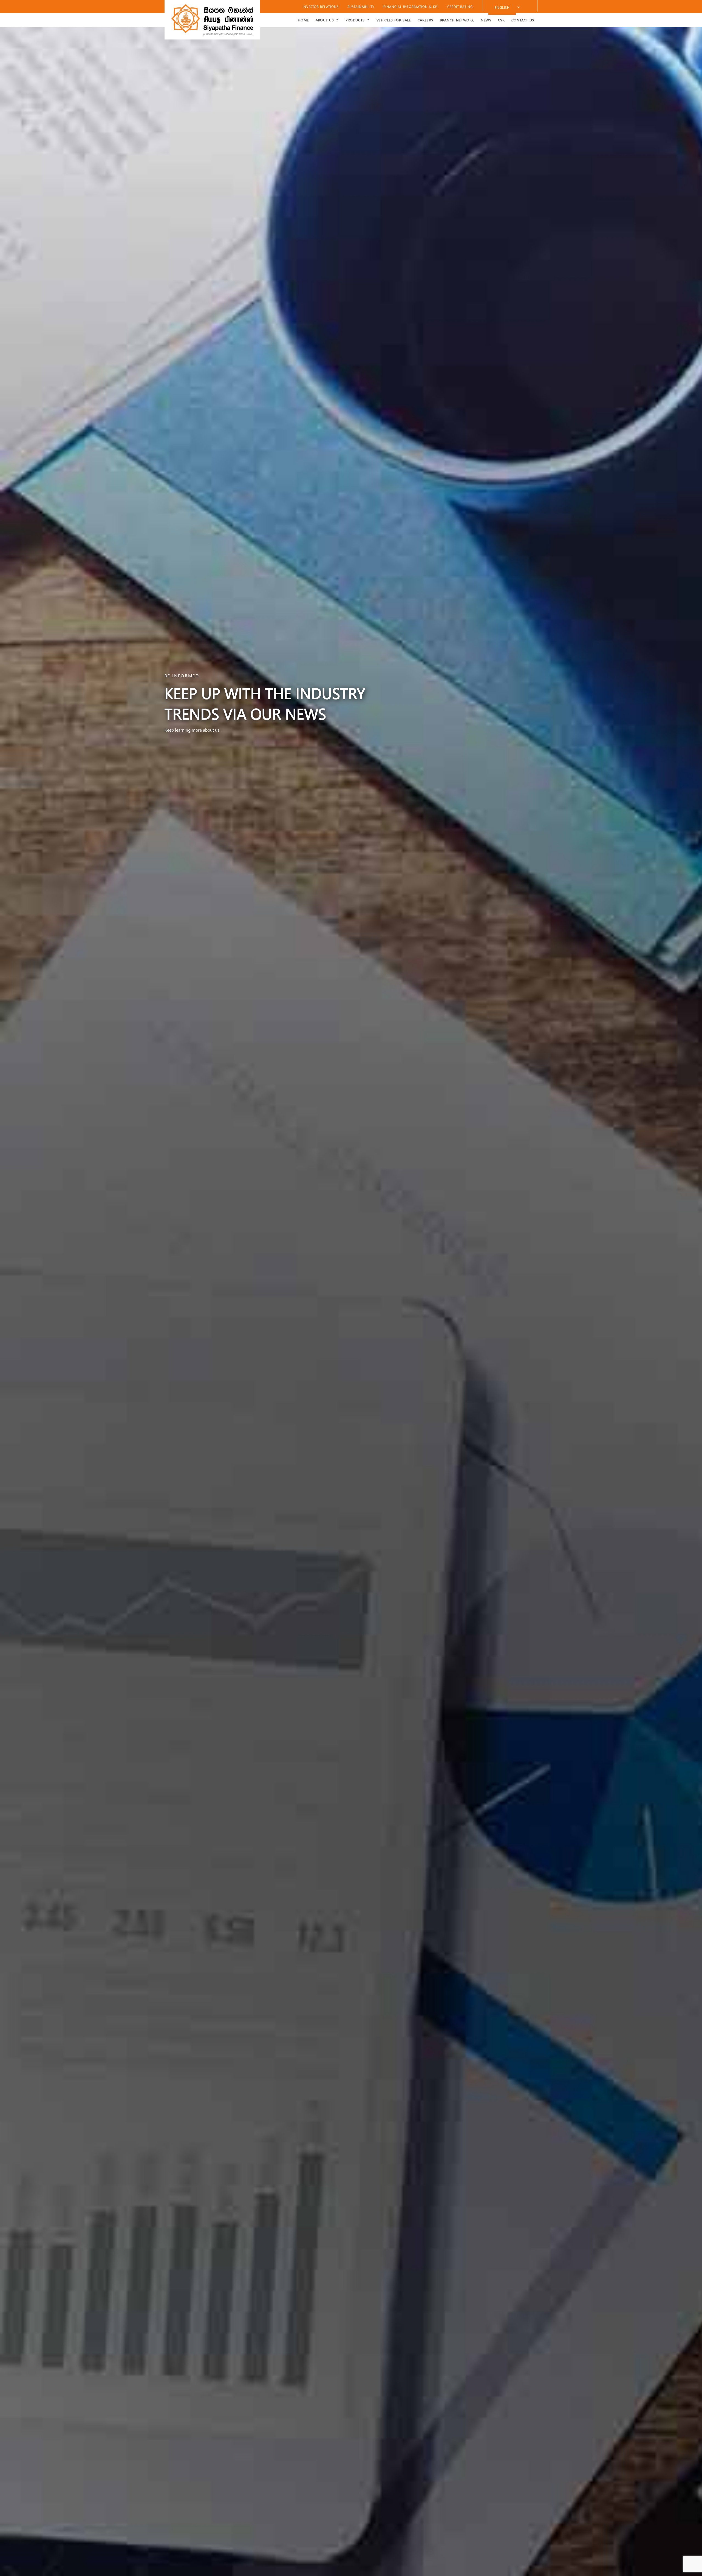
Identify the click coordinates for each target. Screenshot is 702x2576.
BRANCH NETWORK (457, 20)
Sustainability (361, 7)
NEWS (486, 20)
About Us (325, 20)
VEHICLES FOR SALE (394, 20)
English (502, 7)
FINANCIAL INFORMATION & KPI (411, 7)
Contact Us (523, 20)
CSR (501, 20)
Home (303, 20)
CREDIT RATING (460, 7)
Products (355, 20)
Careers (425, 20)
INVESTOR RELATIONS (321, 7)
